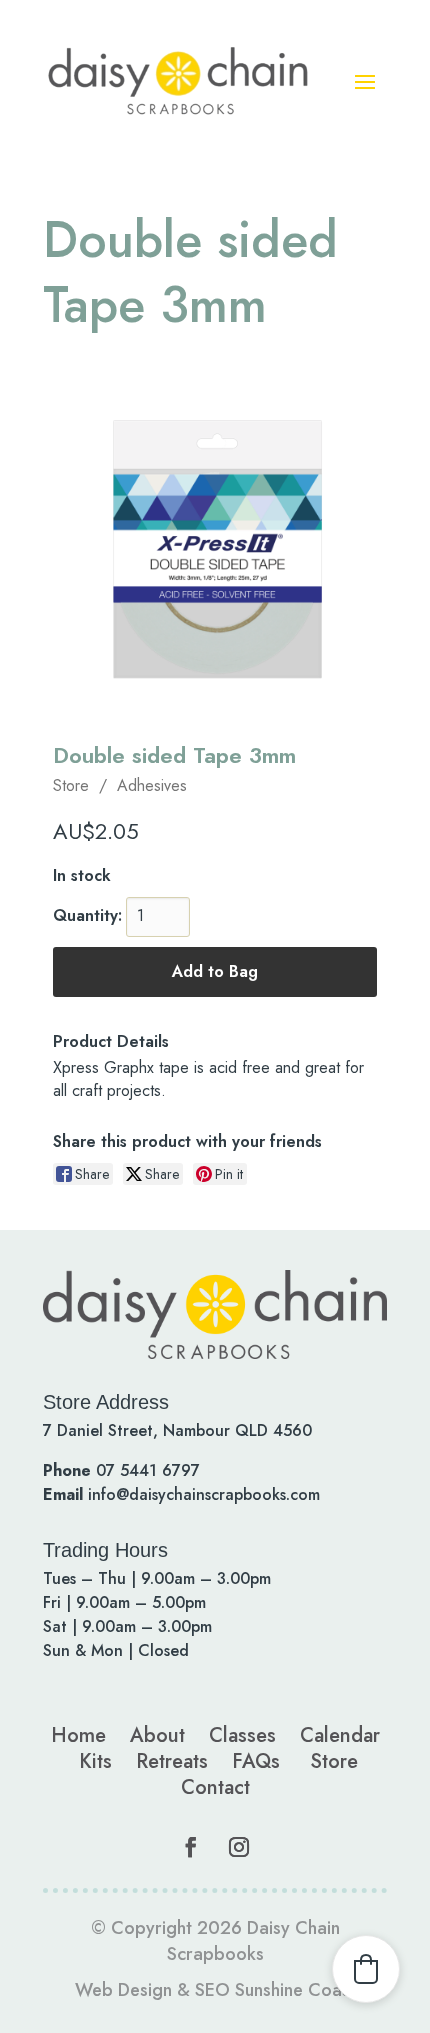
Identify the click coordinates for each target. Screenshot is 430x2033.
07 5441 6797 (148, 1470)
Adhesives (152, 785)
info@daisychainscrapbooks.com (204, 1494)
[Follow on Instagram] (239, 1847)
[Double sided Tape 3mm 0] (215, 549)
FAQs (256, 1761)
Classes (242, 1735)
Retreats (172, 1761)
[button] (366, 1969)
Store (71, 785)
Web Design (123, 1990)
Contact (215, 1787)
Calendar (340, 1735)
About (157, 1735)
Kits (95, 1761)
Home (78, 1735)
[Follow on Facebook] (191, 1847)
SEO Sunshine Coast (275, 1990)
